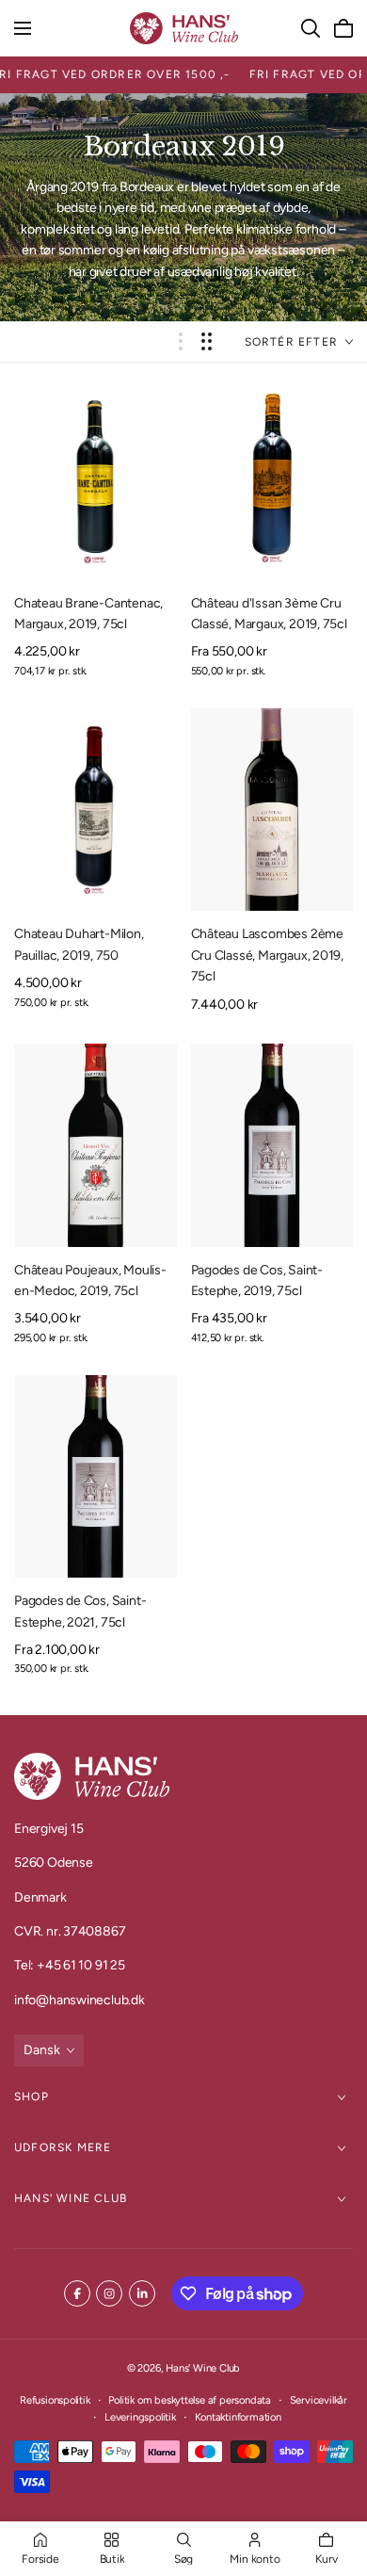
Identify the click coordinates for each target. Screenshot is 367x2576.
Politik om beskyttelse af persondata (189, 2400)
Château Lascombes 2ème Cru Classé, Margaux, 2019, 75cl (268, 955)
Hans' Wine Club (71, 2198)
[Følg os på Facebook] (77, 2293)
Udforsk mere (63, 2147)
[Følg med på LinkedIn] (142, 2293)
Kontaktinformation (238, 2417)
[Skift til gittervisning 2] (207, 341)
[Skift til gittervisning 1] (181, 341)
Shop (32, 2097)
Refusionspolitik (55, 2400)
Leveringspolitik (140, 2417)
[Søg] (311, 28)
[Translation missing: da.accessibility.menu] (23, 28)
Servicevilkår (319, 2400)
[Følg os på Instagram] (109, 2293)
